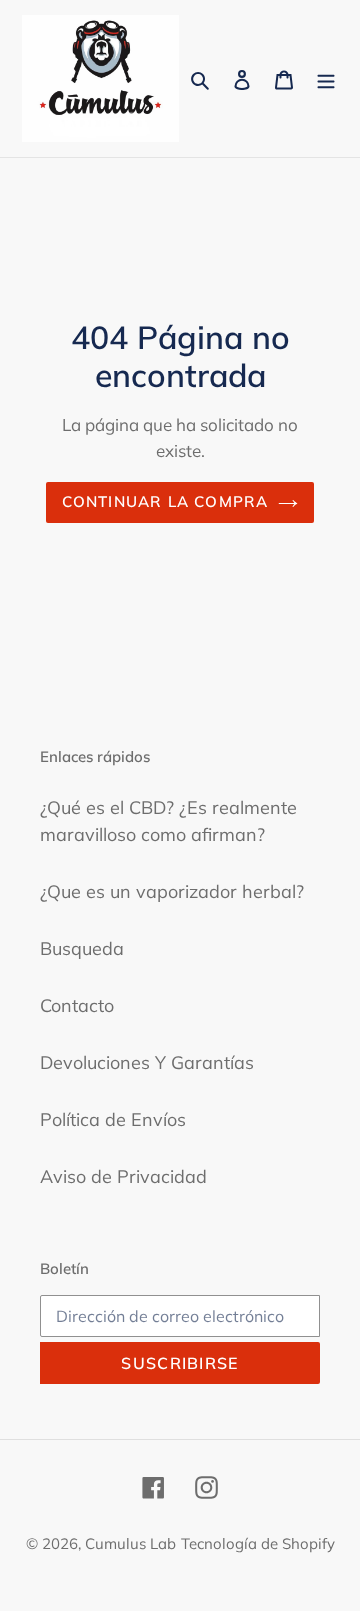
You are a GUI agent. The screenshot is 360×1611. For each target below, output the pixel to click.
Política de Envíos (113, 1119)
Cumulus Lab (130, 1543)
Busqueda (82, 948)
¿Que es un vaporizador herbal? (172, 891)
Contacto (77, 1005)
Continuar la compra (165, 501)
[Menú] (326, 78)
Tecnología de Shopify (258, 1543)
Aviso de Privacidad (123, 1176)
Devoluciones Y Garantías (147, 1062)
